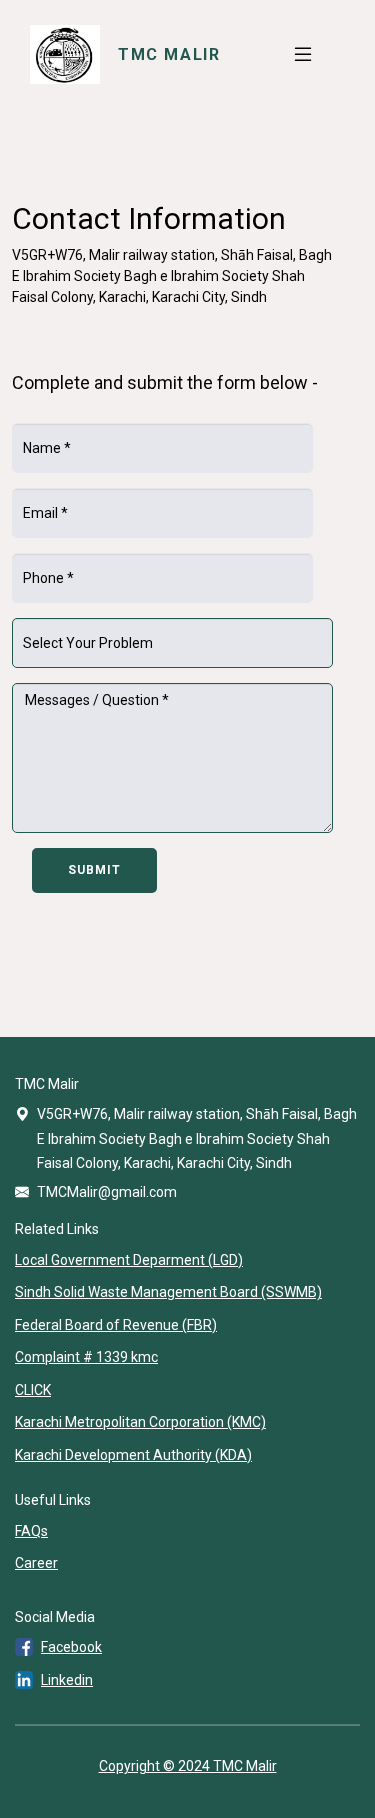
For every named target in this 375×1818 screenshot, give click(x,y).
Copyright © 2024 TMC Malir (188, 1766)
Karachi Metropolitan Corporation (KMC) (140, 1422)
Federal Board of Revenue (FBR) (116, 1325)
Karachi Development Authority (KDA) (133, 1455)
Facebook (71, 1647)
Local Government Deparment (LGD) (129, 1260)
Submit (94, 870)
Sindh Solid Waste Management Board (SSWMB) (168, 1292)
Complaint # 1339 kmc (86, 1357)
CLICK (33, 1390)
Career (36, 1563)
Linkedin (67, 1680)
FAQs (31, 1531)
